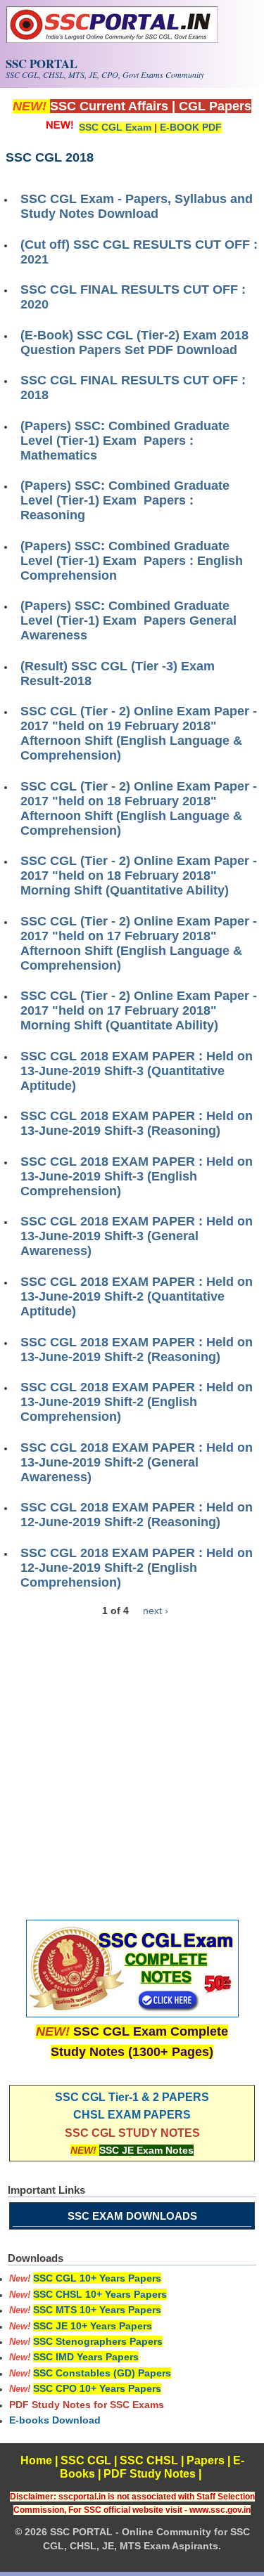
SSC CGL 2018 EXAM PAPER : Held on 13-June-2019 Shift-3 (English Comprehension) (137, 1176)
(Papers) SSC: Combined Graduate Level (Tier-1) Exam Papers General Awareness (128, 620)
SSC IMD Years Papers (86, 2357)
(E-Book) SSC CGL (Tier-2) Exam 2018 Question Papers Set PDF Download (134, 343)
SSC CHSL (149, 2460)
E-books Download (55, 2420)
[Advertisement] (132, 1758)
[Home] (112, 39)
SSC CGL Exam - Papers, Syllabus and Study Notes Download (137, 206)
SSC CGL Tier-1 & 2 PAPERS (132, 2097)
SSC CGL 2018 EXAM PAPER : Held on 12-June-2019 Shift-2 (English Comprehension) (137, 1568)
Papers (206, 2460)
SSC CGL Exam (115, 127)
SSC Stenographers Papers (98, 2341)
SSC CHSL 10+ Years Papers (100, 2294)
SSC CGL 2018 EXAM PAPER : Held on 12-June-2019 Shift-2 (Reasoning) (137, 1515)
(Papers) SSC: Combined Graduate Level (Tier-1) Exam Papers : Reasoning (125, 500)
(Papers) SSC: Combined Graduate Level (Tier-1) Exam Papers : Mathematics (125, 441)
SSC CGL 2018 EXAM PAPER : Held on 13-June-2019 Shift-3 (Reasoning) (137, 1123)
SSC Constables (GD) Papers (102, 2373)
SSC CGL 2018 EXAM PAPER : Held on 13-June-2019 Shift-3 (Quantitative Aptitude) (137, 1071)
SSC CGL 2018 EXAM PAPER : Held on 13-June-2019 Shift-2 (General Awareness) (137, 1462)
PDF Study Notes (150, 2474)
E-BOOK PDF (191, 127)
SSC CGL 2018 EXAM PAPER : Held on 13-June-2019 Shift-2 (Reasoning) (137, 1349)
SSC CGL (86, 2460)
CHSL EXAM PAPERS (132, 2115)
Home (36, 2460)
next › (156, 1611)
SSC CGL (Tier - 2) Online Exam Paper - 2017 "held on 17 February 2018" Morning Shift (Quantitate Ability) (139, 1010)
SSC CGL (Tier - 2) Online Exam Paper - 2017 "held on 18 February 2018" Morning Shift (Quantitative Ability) (139, 876)
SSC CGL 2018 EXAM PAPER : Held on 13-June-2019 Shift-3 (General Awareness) (137, 1236)
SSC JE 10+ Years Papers (93, 2326)
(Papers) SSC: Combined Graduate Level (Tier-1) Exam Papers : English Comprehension (132, 561)
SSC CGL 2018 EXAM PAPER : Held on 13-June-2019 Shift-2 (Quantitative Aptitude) (137, 1296)
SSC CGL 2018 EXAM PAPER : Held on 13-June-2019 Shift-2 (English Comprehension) (137, 1402)
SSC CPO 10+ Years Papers (97, 2388)
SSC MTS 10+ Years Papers (97, 2310)
